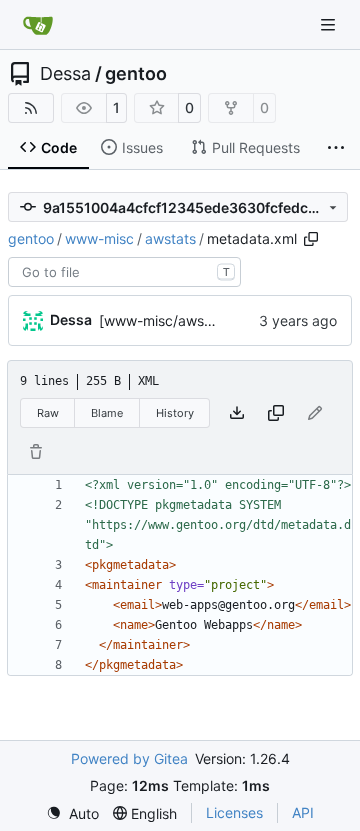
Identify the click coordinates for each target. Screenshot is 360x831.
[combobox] (124, 272)
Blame (107, 413)
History (175, 413)
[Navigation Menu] (330, 24)
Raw (48, 413)
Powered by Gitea (129, 758)
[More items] (336, 148)
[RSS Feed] (31, 108)
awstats (170, 238)
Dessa (65, 74)
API (303, 812)
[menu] (72, 813)
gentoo (136, 74)
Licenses (234, 812)
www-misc (99, 238)
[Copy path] (311, 239)
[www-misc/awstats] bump (187, 320)
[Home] (38, 25)
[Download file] (237, 413)
